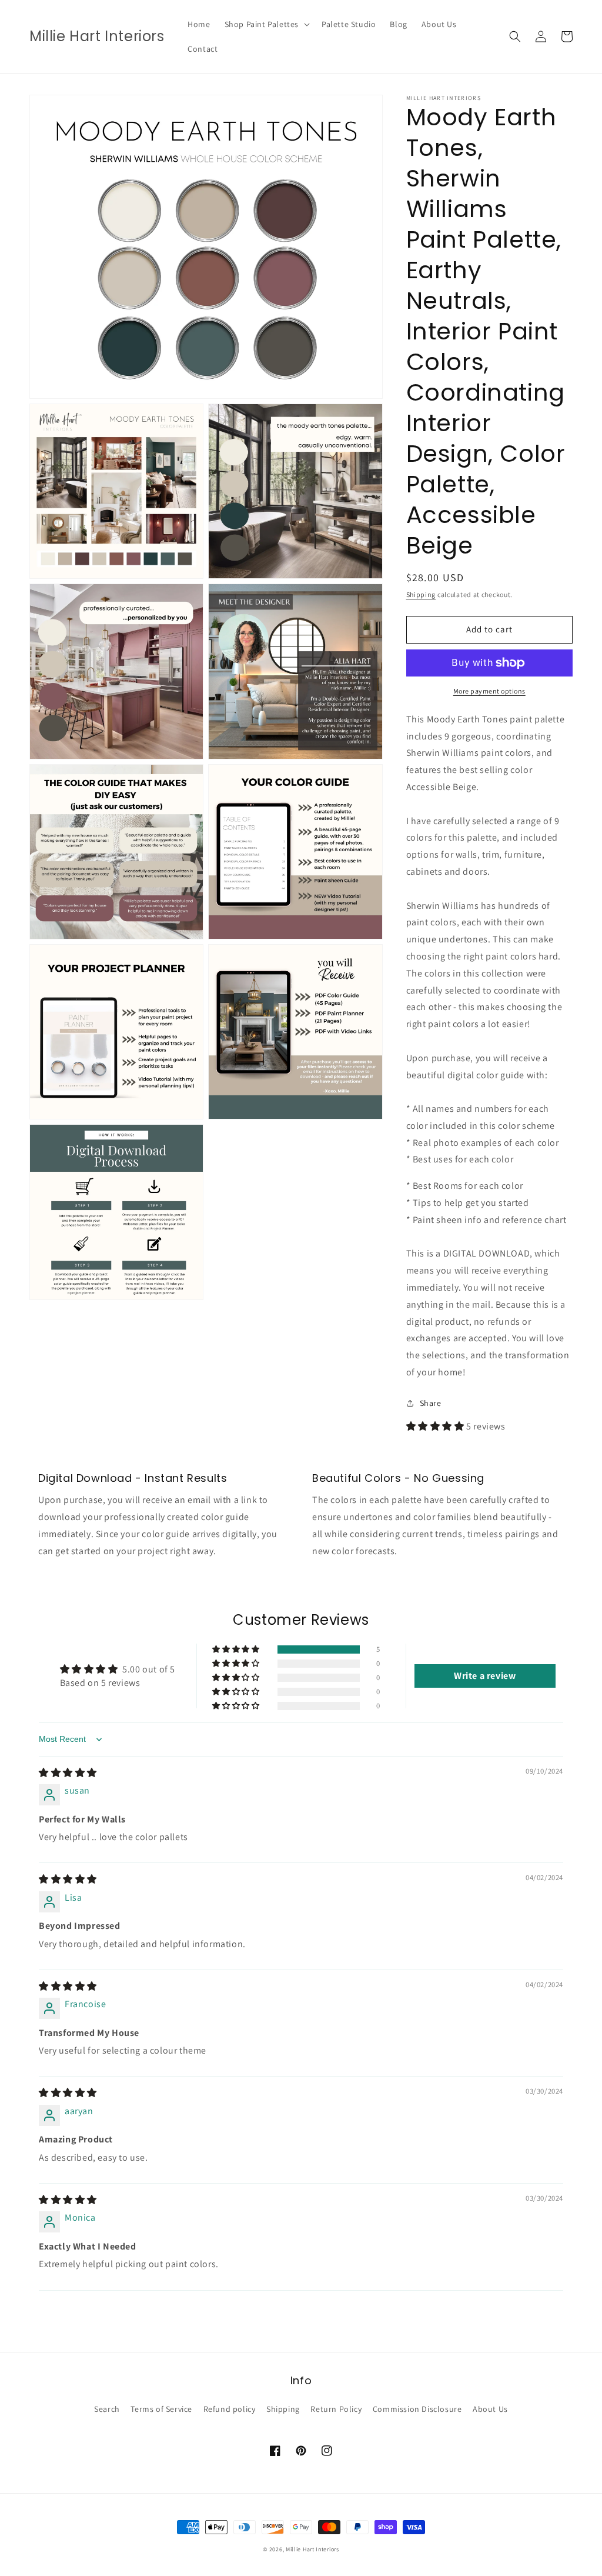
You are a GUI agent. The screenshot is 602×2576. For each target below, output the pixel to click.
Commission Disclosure (417, 2409)
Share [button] (431, 1403)
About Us (490, 2409)
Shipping (421, 594)
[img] (68, 1773)
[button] (266, 24)
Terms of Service (161, 2409)
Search (107, 2409)
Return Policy (336, 2409)
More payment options (489, 691)
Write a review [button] (485, 1676)
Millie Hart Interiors (312, 2549)
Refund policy (230, 2409)
